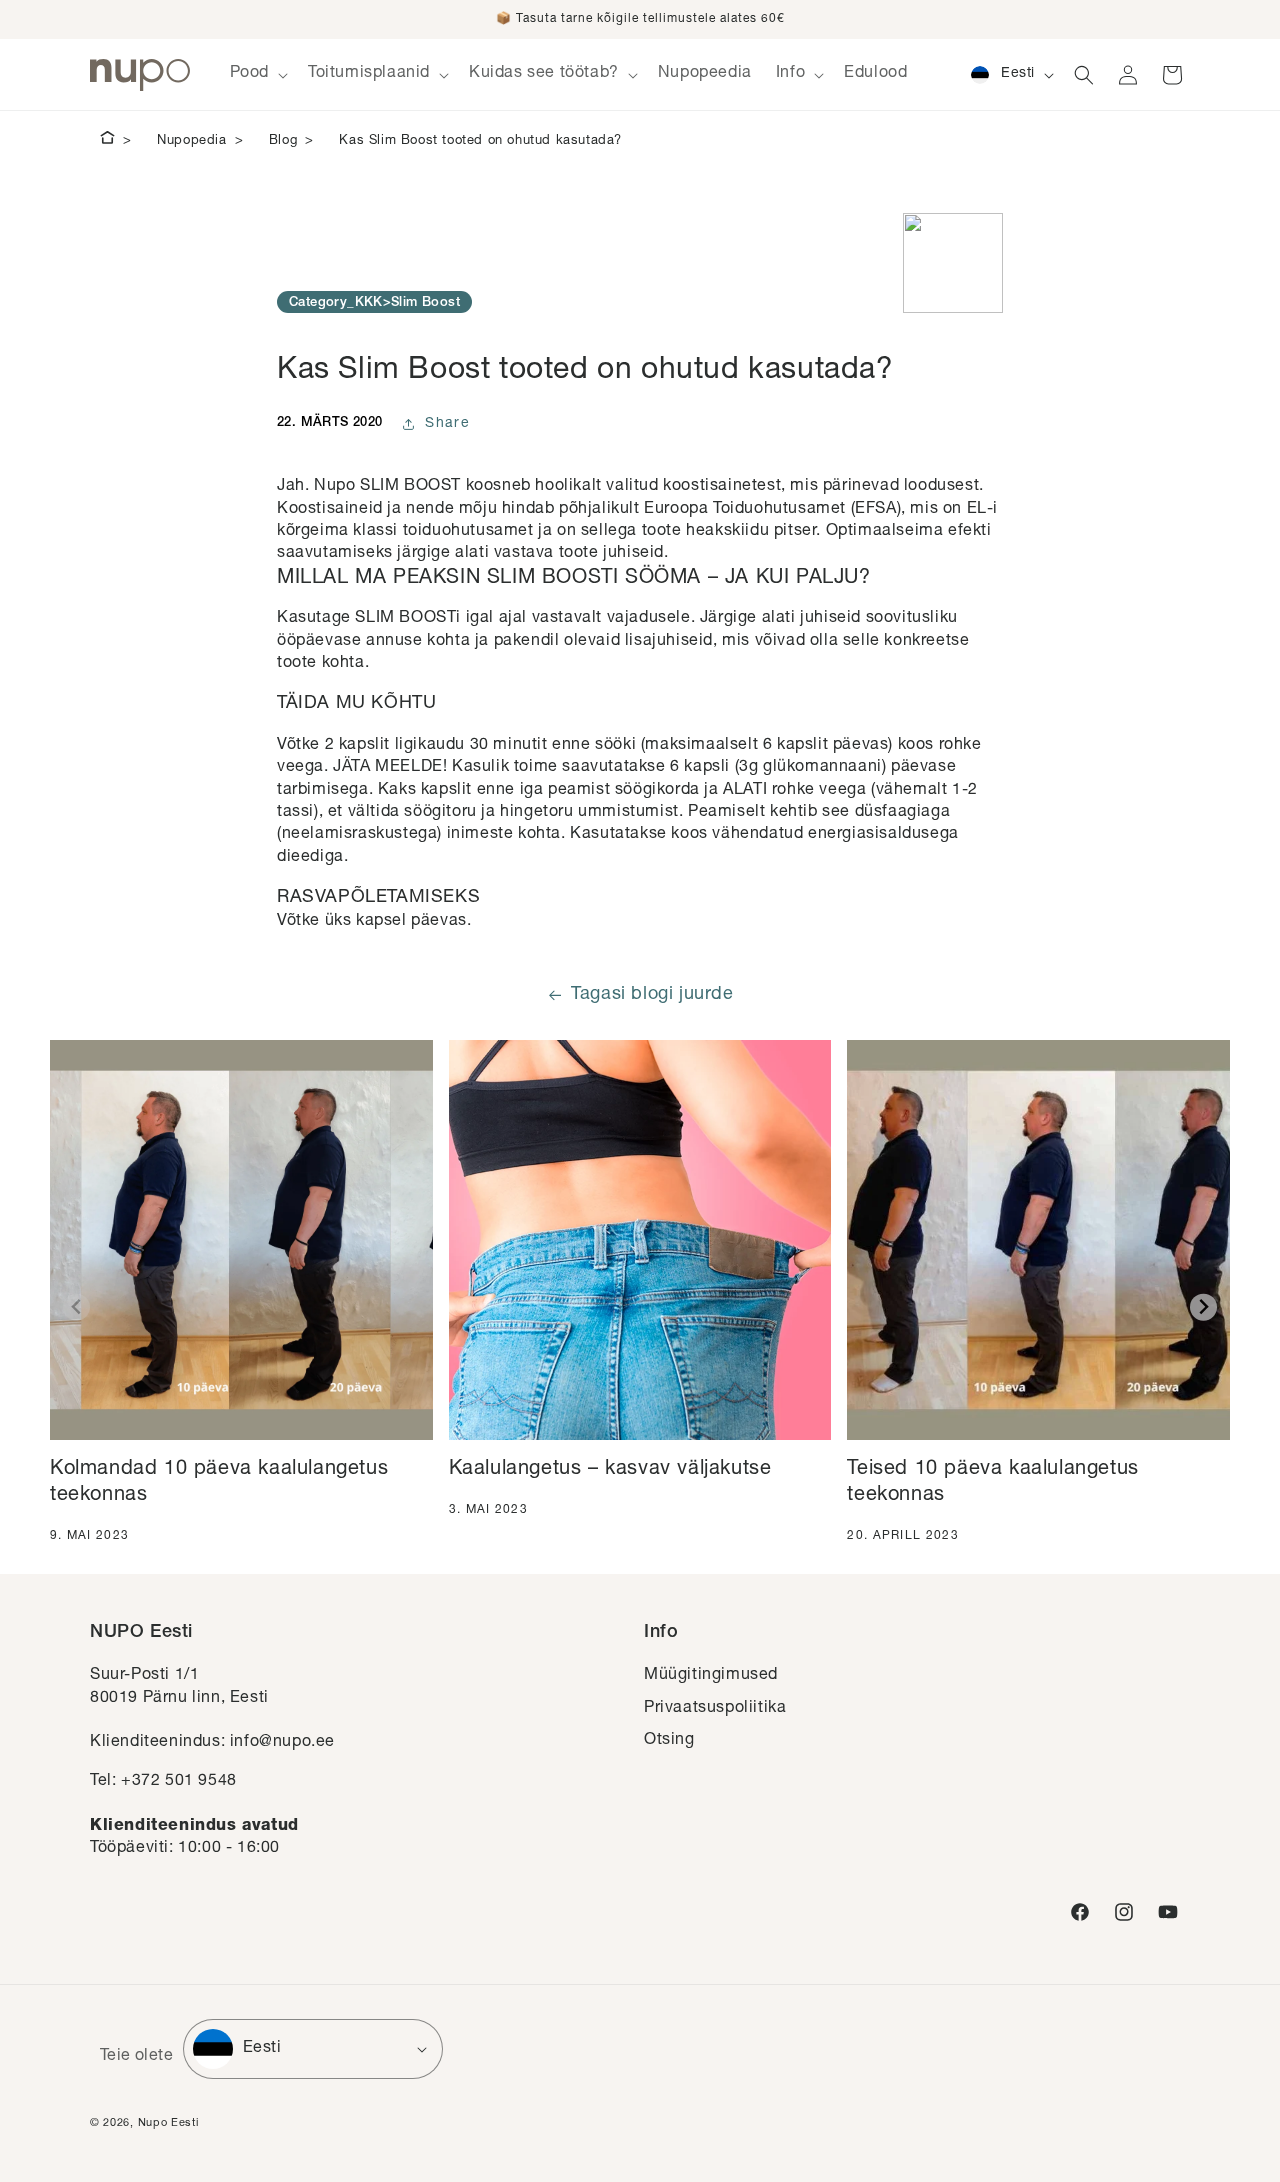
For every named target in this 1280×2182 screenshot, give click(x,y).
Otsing (669, 1741)
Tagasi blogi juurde (652, 995)
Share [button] (447, 424)
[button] (257, 74)
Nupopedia (191, 141)
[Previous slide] (76, 1307)
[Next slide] (1203, 1307)
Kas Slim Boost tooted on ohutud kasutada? (480, 141)
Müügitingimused (711, 1676)
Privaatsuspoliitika (715, 1709)
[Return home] (107, 141)
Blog (283, 141)
